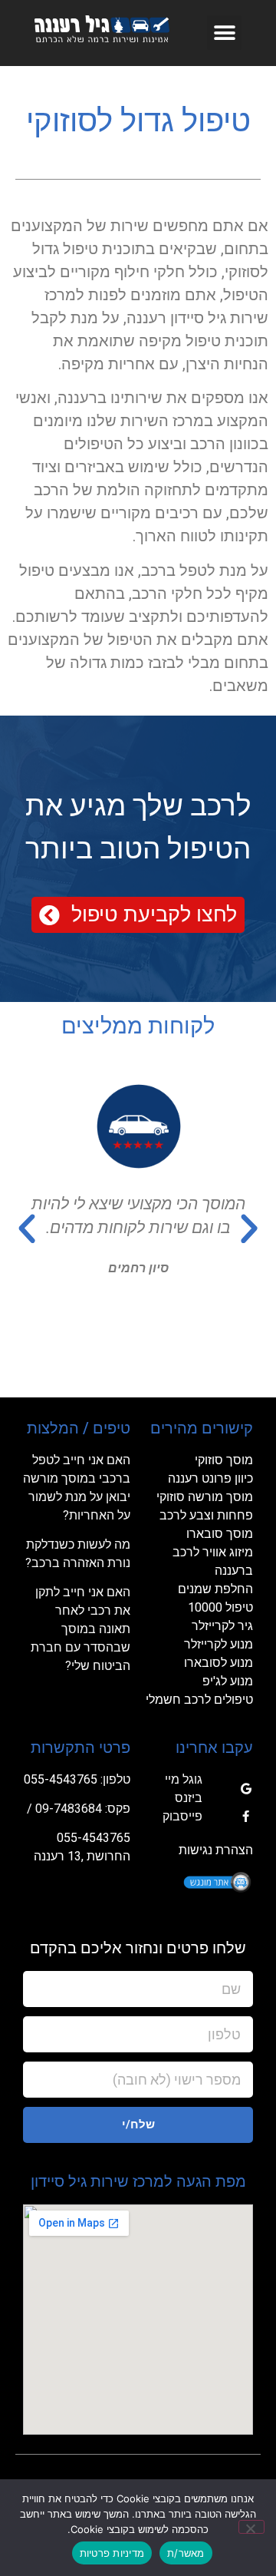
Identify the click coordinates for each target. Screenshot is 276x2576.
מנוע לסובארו (219, 1663)
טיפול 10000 (220, 1607)
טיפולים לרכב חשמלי (199, 1700)
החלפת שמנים (215, 1589)
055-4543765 (61, 1779)
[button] (224, 33)
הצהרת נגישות (216, 1850)
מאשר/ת (186, 2553)
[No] (251, 2527)
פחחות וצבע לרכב (206, 1515)
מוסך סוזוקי (224, 1460)
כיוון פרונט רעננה (210, 1478)
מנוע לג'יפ (228, 1681)
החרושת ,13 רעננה (82, 1856)
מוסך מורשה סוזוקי (205, 1497)
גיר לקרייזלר (222, 1626)
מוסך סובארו (220, 1534)
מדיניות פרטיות (112, 2553)
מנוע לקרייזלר (219, 1644)
